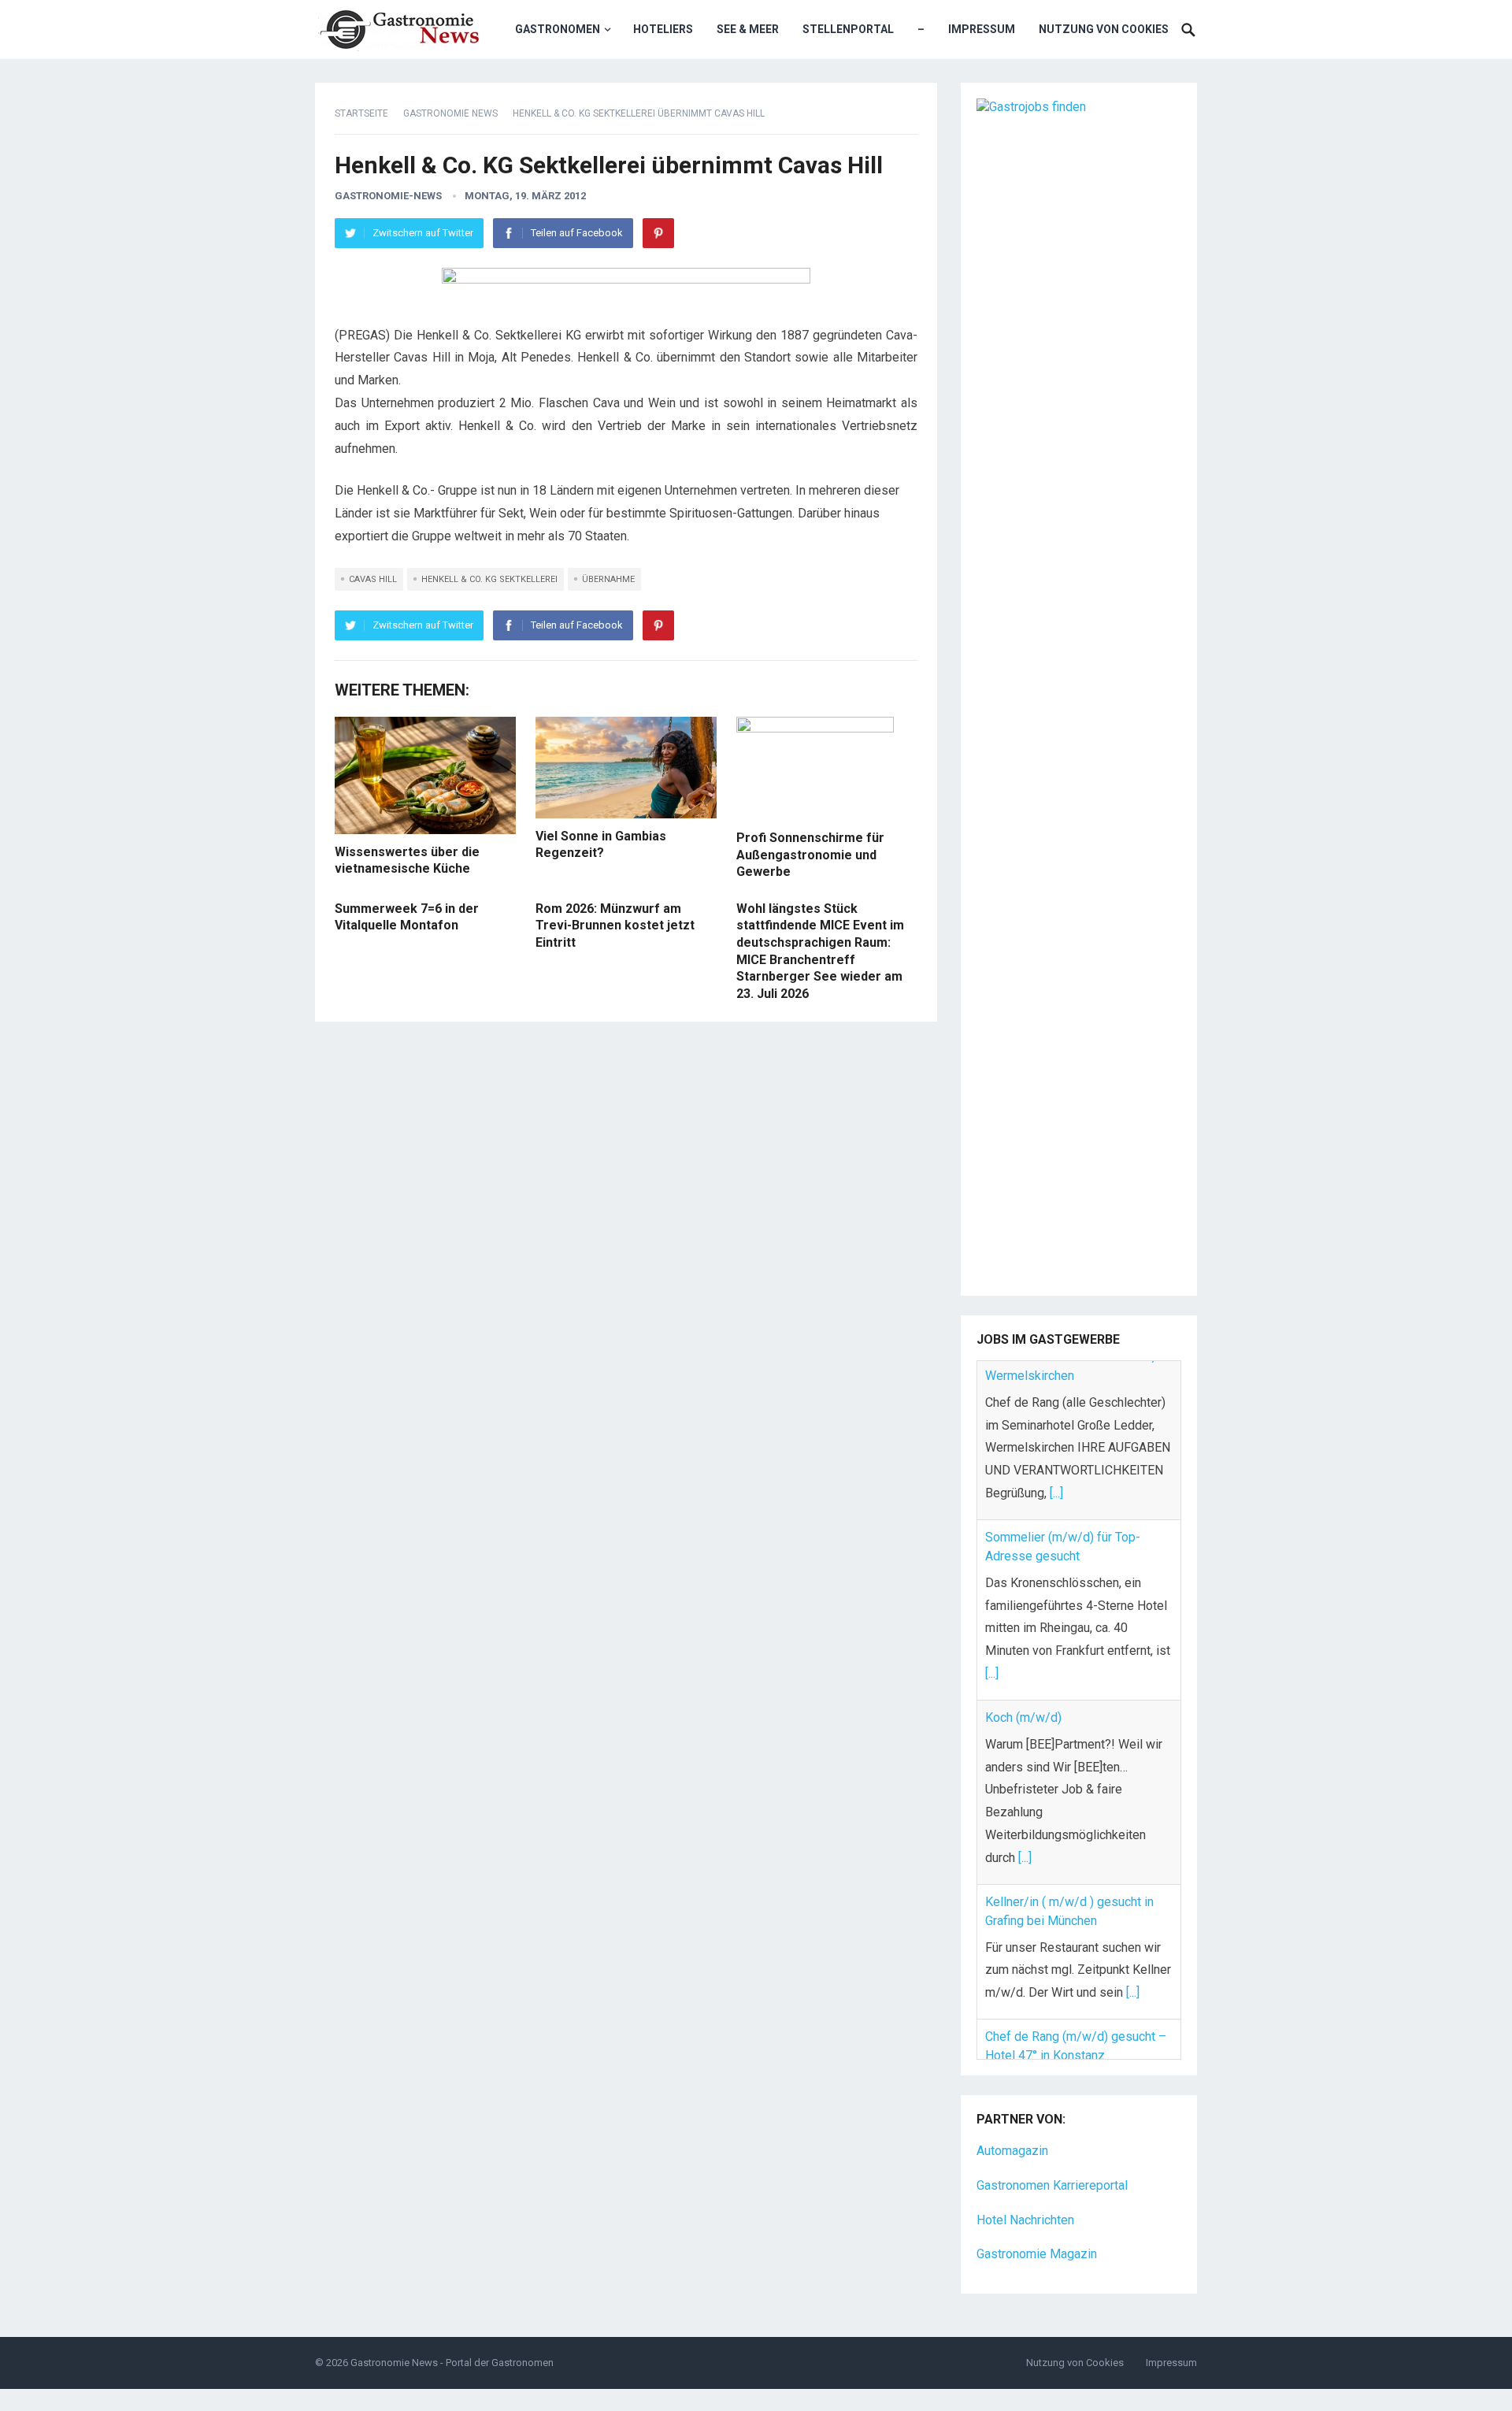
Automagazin (1012, 2109)
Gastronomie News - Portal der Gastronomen (452, 2321)
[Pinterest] (658, 233)
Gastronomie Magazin (1037, 2213)
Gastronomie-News (388, 196)
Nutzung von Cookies (1104, 29)
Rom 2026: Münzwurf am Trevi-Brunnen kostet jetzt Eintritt (615, 925)
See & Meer (748, 29)
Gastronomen (558, 29)
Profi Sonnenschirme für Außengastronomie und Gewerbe (810, 855)
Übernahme (608, 579)
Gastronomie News (450, 113)
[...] (992, 1515)
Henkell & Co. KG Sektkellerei (489, 579)
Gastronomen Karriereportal (1052, 2144)
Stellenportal (848, 29)
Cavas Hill (373, 579)
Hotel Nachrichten (1025, 2178)
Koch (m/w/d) (1023, 1558)
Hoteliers (663, 29)
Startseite (361, 113)
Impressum (982, 29)
